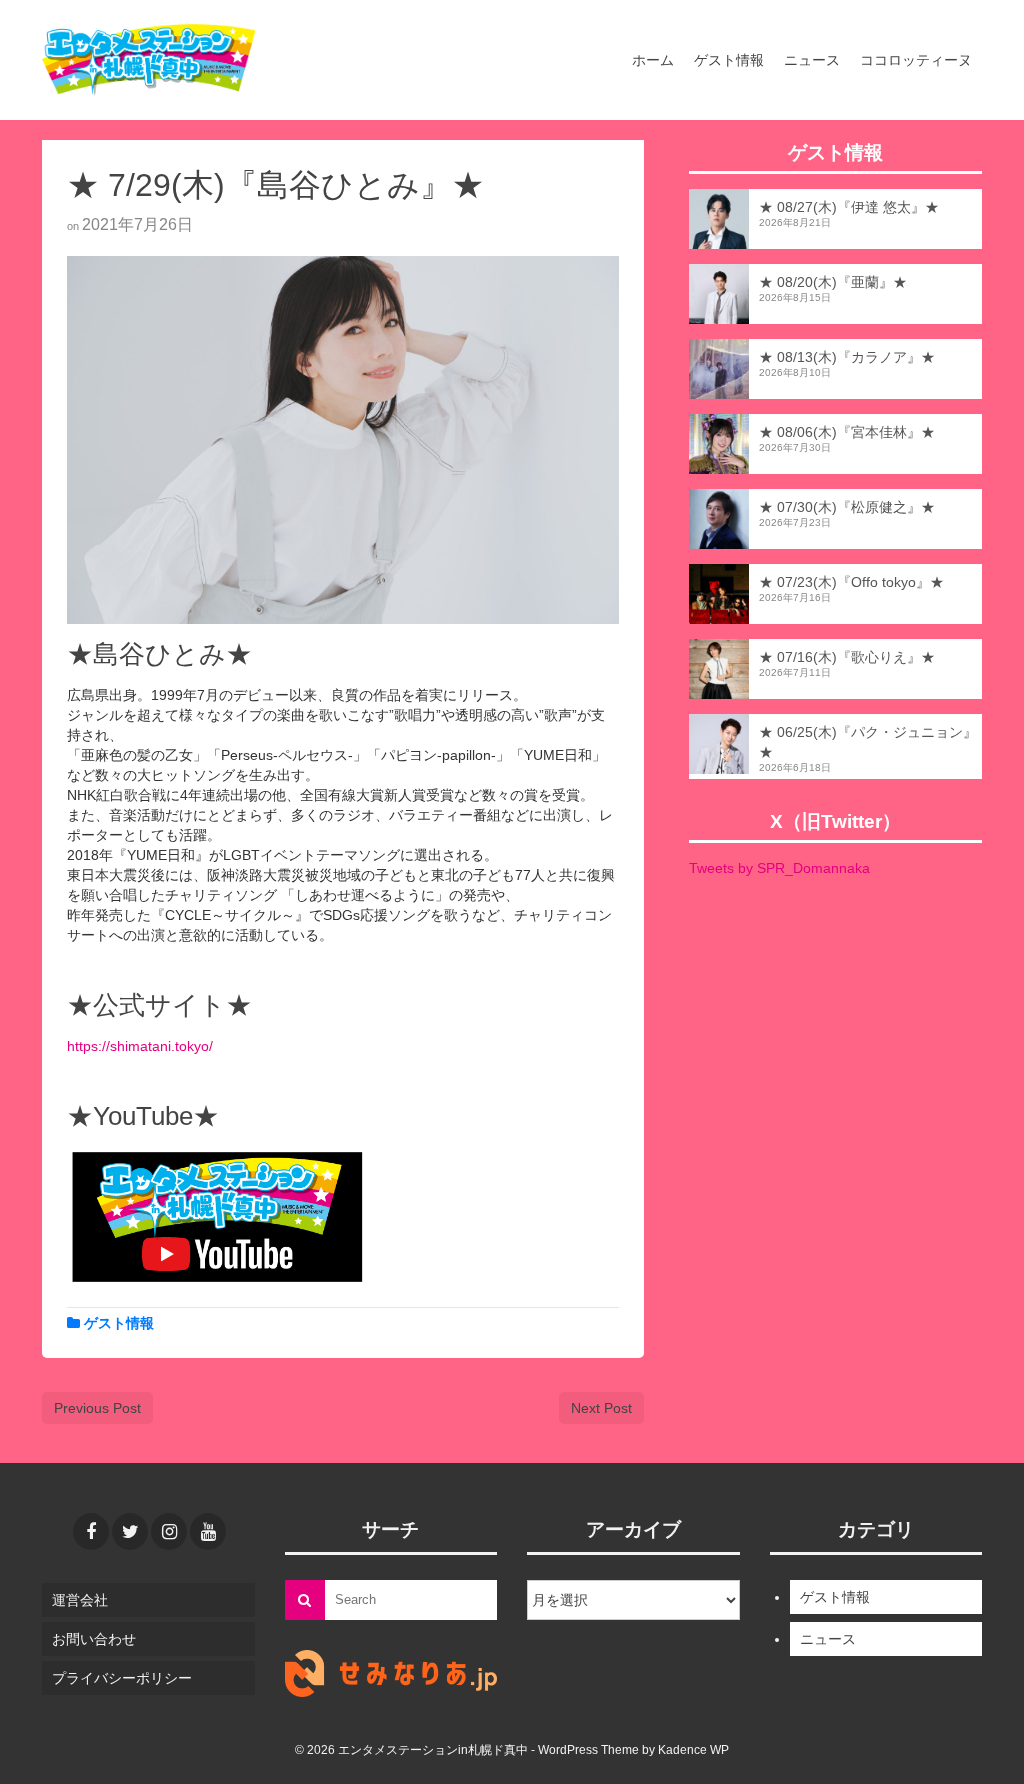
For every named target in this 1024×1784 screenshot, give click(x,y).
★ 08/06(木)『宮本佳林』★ (847, 432)
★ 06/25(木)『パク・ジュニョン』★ (868, 742)
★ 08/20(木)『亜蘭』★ (833, 282)
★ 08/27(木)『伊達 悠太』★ (849, 207)
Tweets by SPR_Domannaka (779, 868)
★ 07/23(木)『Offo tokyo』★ (851, 582)
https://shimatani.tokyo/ (140, 1046)
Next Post (601, 1408)
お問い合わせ (94, 1639)
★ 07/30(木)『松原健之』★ (847, 507)
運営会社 (80, 1600)
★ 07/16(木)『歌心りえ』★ (847, 657)
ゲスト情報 (119, 1323)
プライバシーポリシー (122, 1678)
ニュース (828, 1639)
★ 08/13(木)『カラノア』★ (847, 357)
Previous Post (97, 1408)
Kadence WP (693, 1750)
